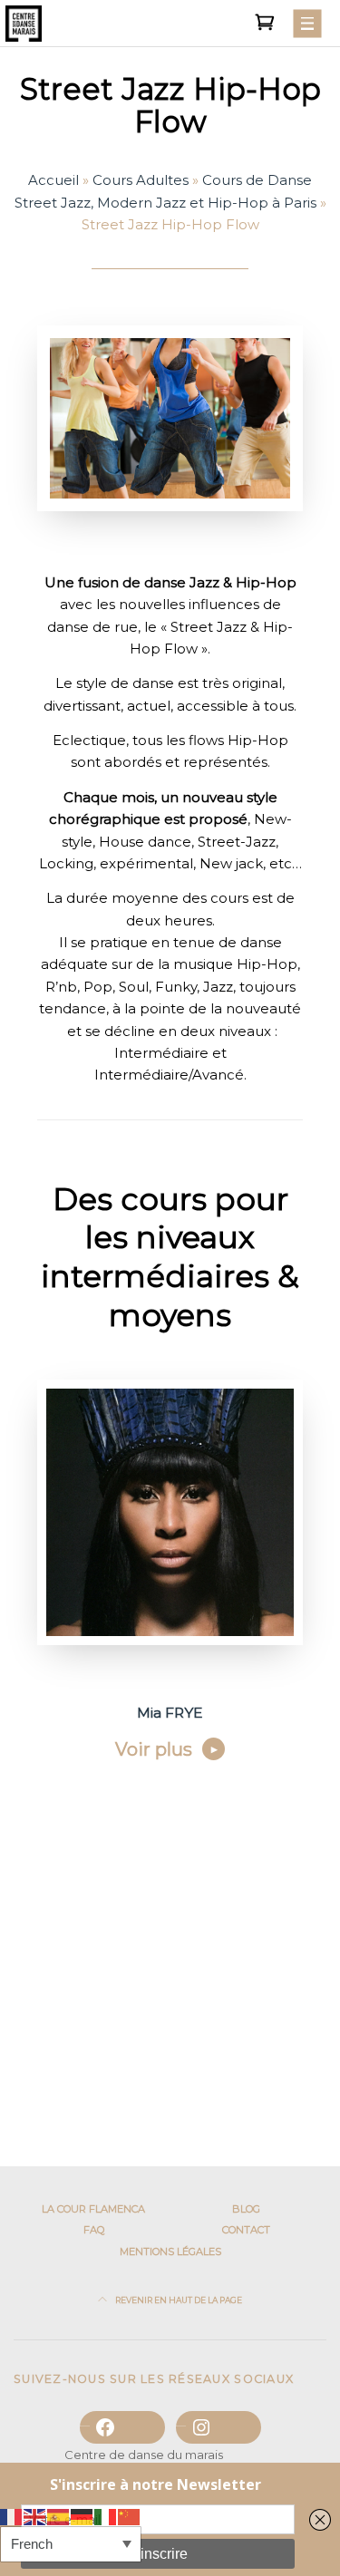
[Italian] (106, 2516)
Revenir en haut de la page (178, 2300)
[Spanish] (59, 2516)
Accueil (53, 180)
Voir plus (154, 1749)
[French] (12, 2516)
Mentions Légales (170, 2252)
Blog (246, 2209)
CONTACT (246, 2230)
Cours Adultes (141, 180)
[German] (83, 2516)
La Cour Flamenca (93, 2209)
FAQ (94, 2230)
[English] (35, 2516)
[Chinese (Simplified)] (130, 2516)
